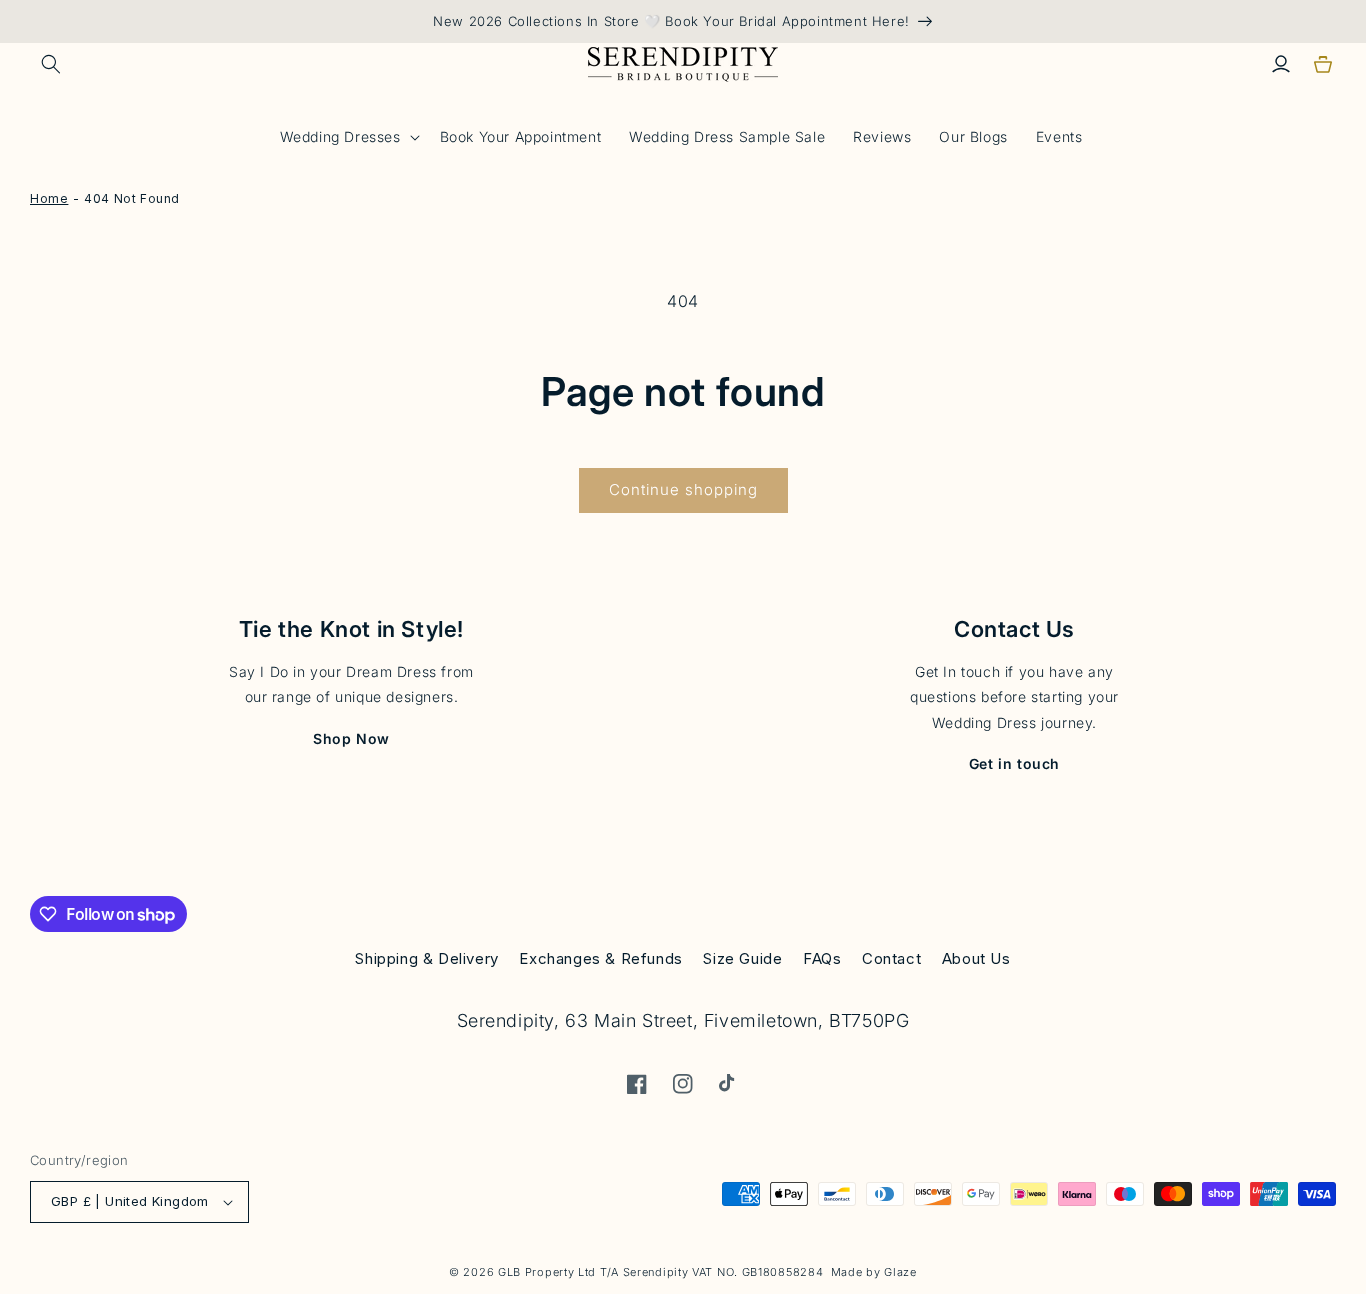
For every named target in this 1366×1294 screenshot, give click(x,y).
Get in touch (1014, 763)
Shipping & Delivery (426, 958)
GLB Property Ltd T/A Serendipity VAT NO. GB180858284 (660, 1272)
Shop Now (351, 738)
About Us (976, 958)
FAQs (822, 958)
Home (49, 198)
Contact (891, 958)
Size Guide (742, 958)
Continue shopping (683, 489)
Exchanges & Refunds (600, 958)
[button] (51, 64)
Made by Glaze (874, 1272)
